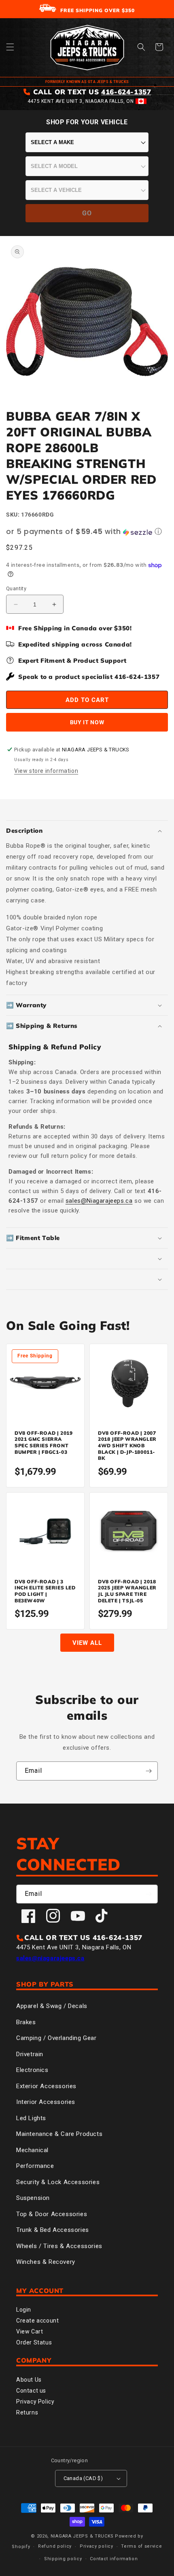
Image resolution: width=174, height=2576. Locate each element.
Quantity (16, 588)
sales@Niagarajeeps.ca (99, 1201)
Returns (27, 2412)
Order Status (34, 2342)
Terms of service (141, 2546)
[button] (10, 47)
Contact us (31, 2391)
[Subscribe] (149, 1771)
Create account (37, 2321)
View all (87, 1643)
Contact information (114, 2559)
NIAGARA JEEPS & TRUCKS (82, 2536)
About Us (29, 2380)
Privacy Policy (35, 2402)
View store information (46, 771)
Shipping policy (63, 2559)
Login (24, 2310)
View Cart (30, 2331)
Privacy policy (97, 2546)
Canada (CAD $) (83, 2478)
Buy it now (87, 722)
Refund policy (55, 2546)
